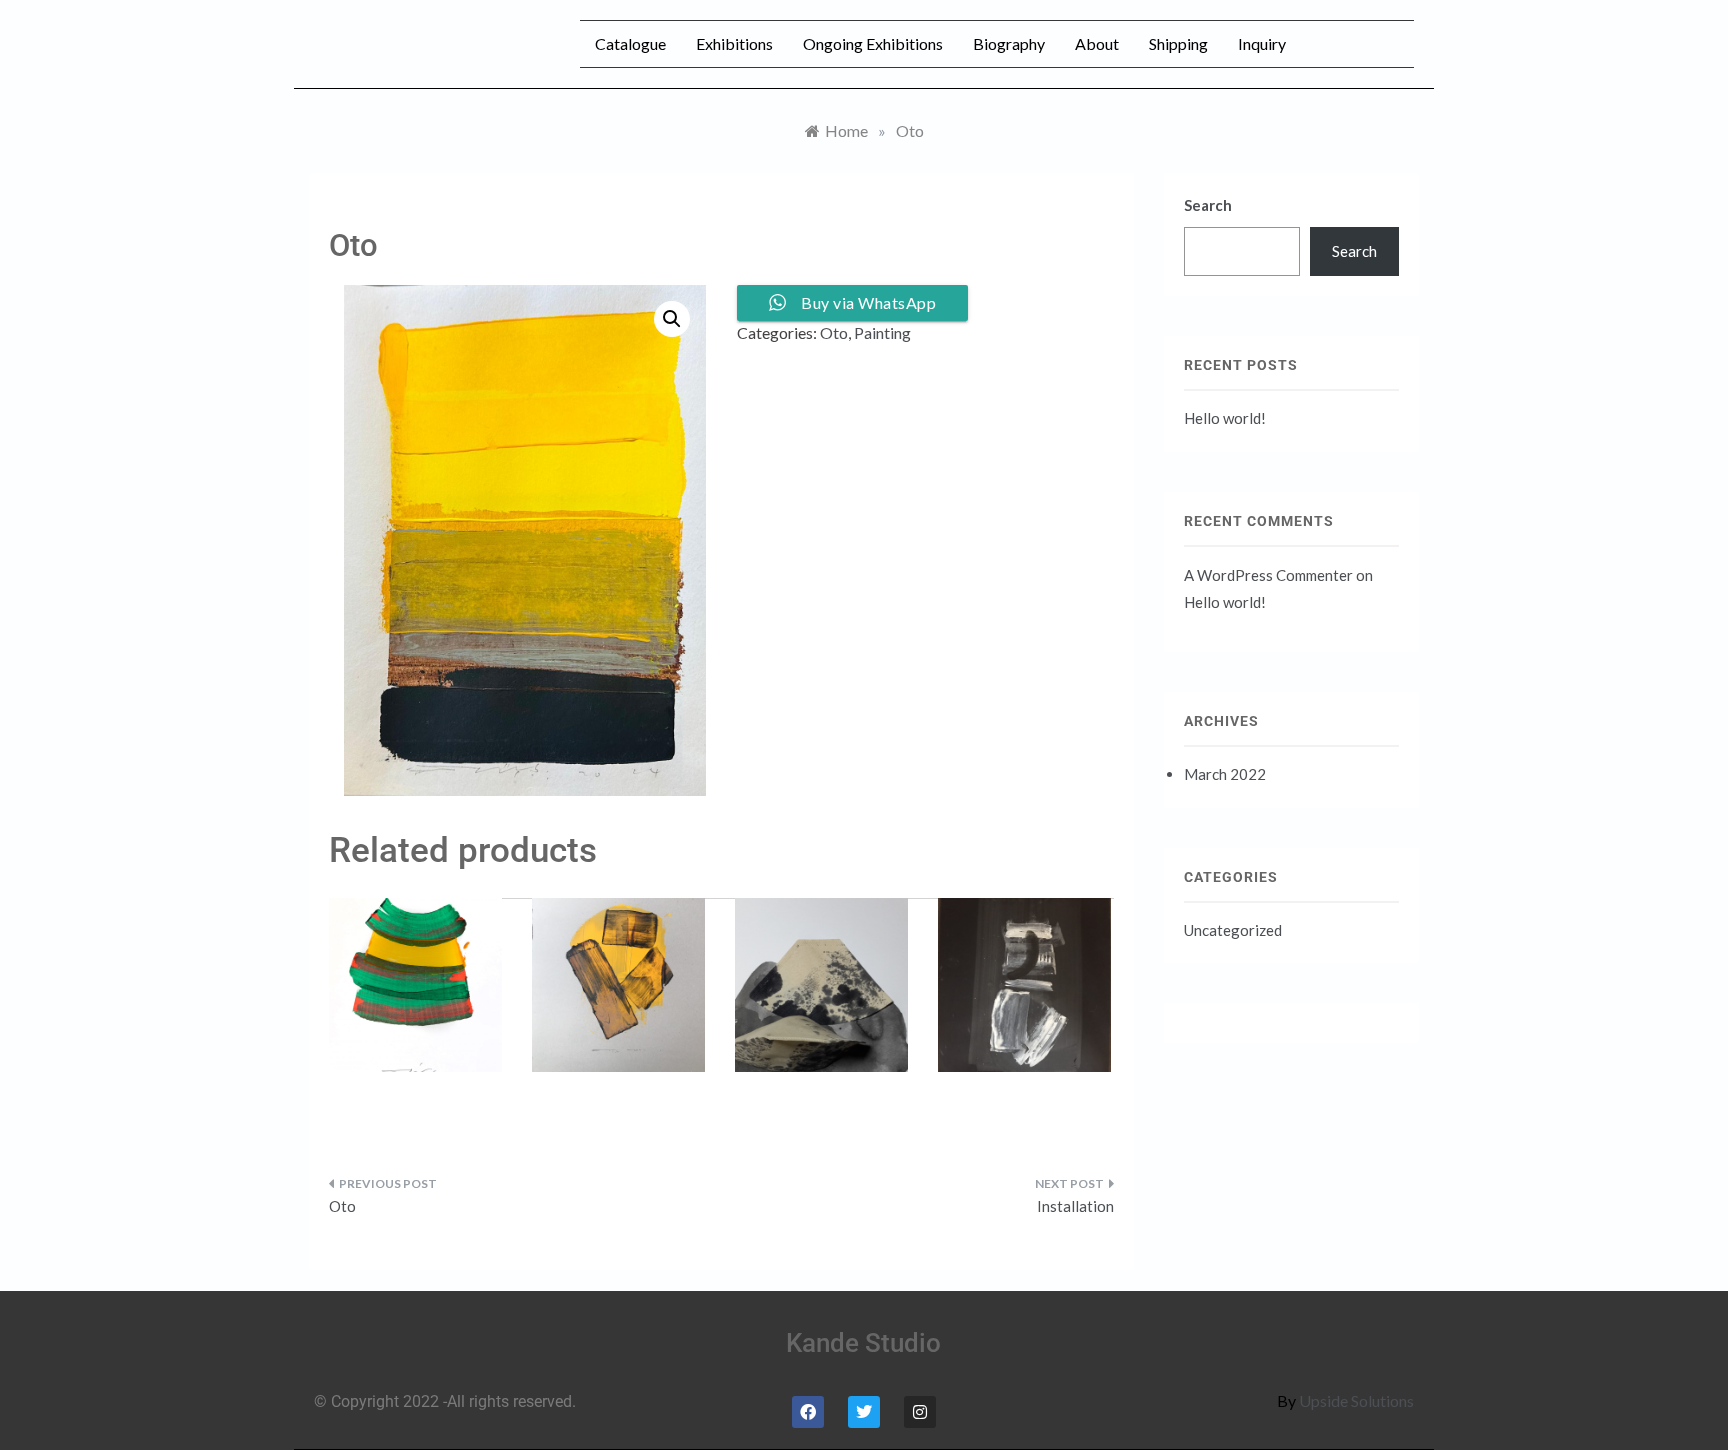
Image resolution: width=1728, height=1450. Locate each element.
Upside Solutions (1356, 1400)
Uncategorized (1233, 930)
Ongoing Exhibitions (873, 43)
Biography (1009, 43)
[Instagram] (920, 1412)
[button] (672, 319)
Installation (1075, 1206)
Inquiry (1262, 43)
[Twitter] (864, 1412)
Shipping (1178, 43)
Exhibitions (734, 43)
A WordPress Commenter (1268, 575)
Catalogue (630, 43)
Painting (882, 332)
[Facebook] (808, 1412)
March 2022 (1225, 774)
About (1097, 43)
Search (1208, 205)
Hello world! (1225, 418)
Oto (834, 332)
